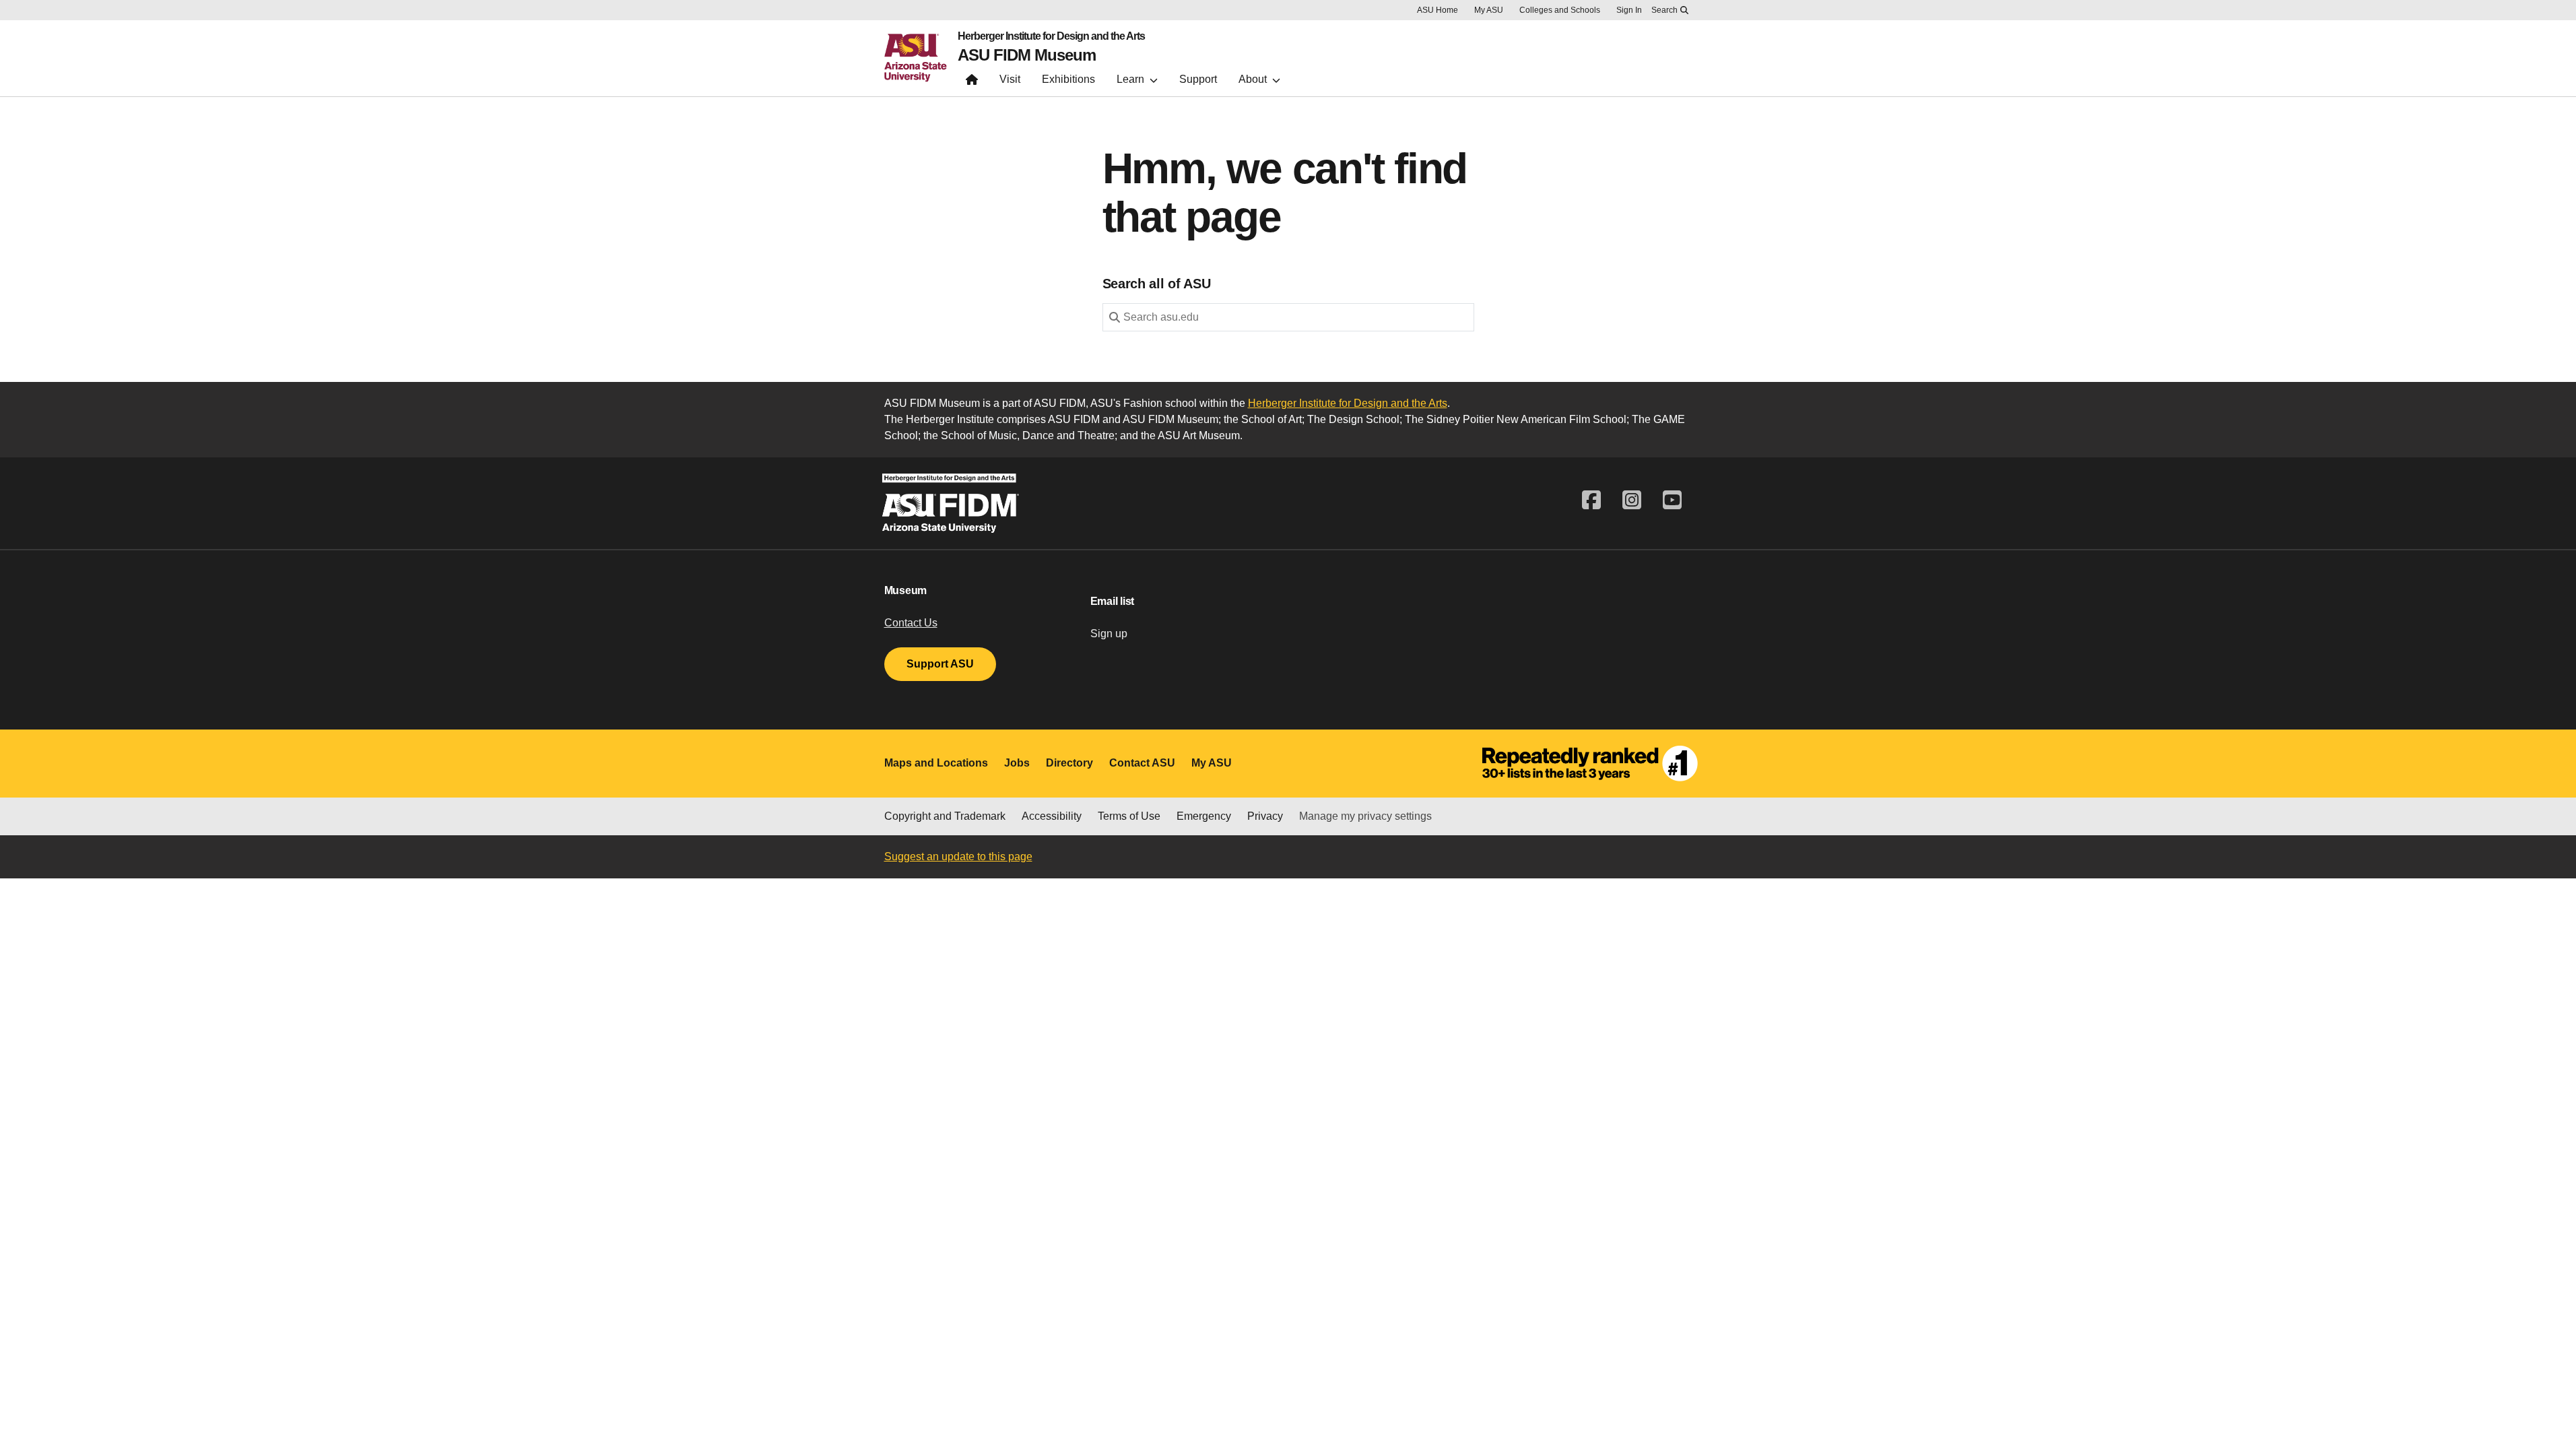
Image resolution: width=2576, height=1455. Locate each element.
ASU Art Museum (1199, 435)
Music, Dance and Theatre (1052, 435)
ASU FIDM (1074, 419)
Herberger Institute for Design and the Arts (1051, 36)
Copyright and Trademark (945, 816)
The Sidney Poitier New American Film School (1516, 419)
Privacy (1265, 816)
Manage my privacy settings (1365, 816)
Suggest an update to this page (958, 856)
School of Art (1272, 419)
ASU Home (1438, 10)
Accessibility (1052, 816)
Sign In (1629, 10)
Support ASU (940, 664)
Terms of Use (1129, 816)
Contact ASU (1142, 763)
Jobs (1017, 763)
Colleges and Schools (1560, 10)
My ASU (1489, 10)
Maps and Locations (936, 763)
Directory (1069, 763)
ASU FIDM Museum (1027, 55)
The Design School (1353, 419)
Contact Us (911, 623)
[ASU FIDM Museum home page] (972, 83)
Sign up (1109, 634)
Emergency (1204, 816)
